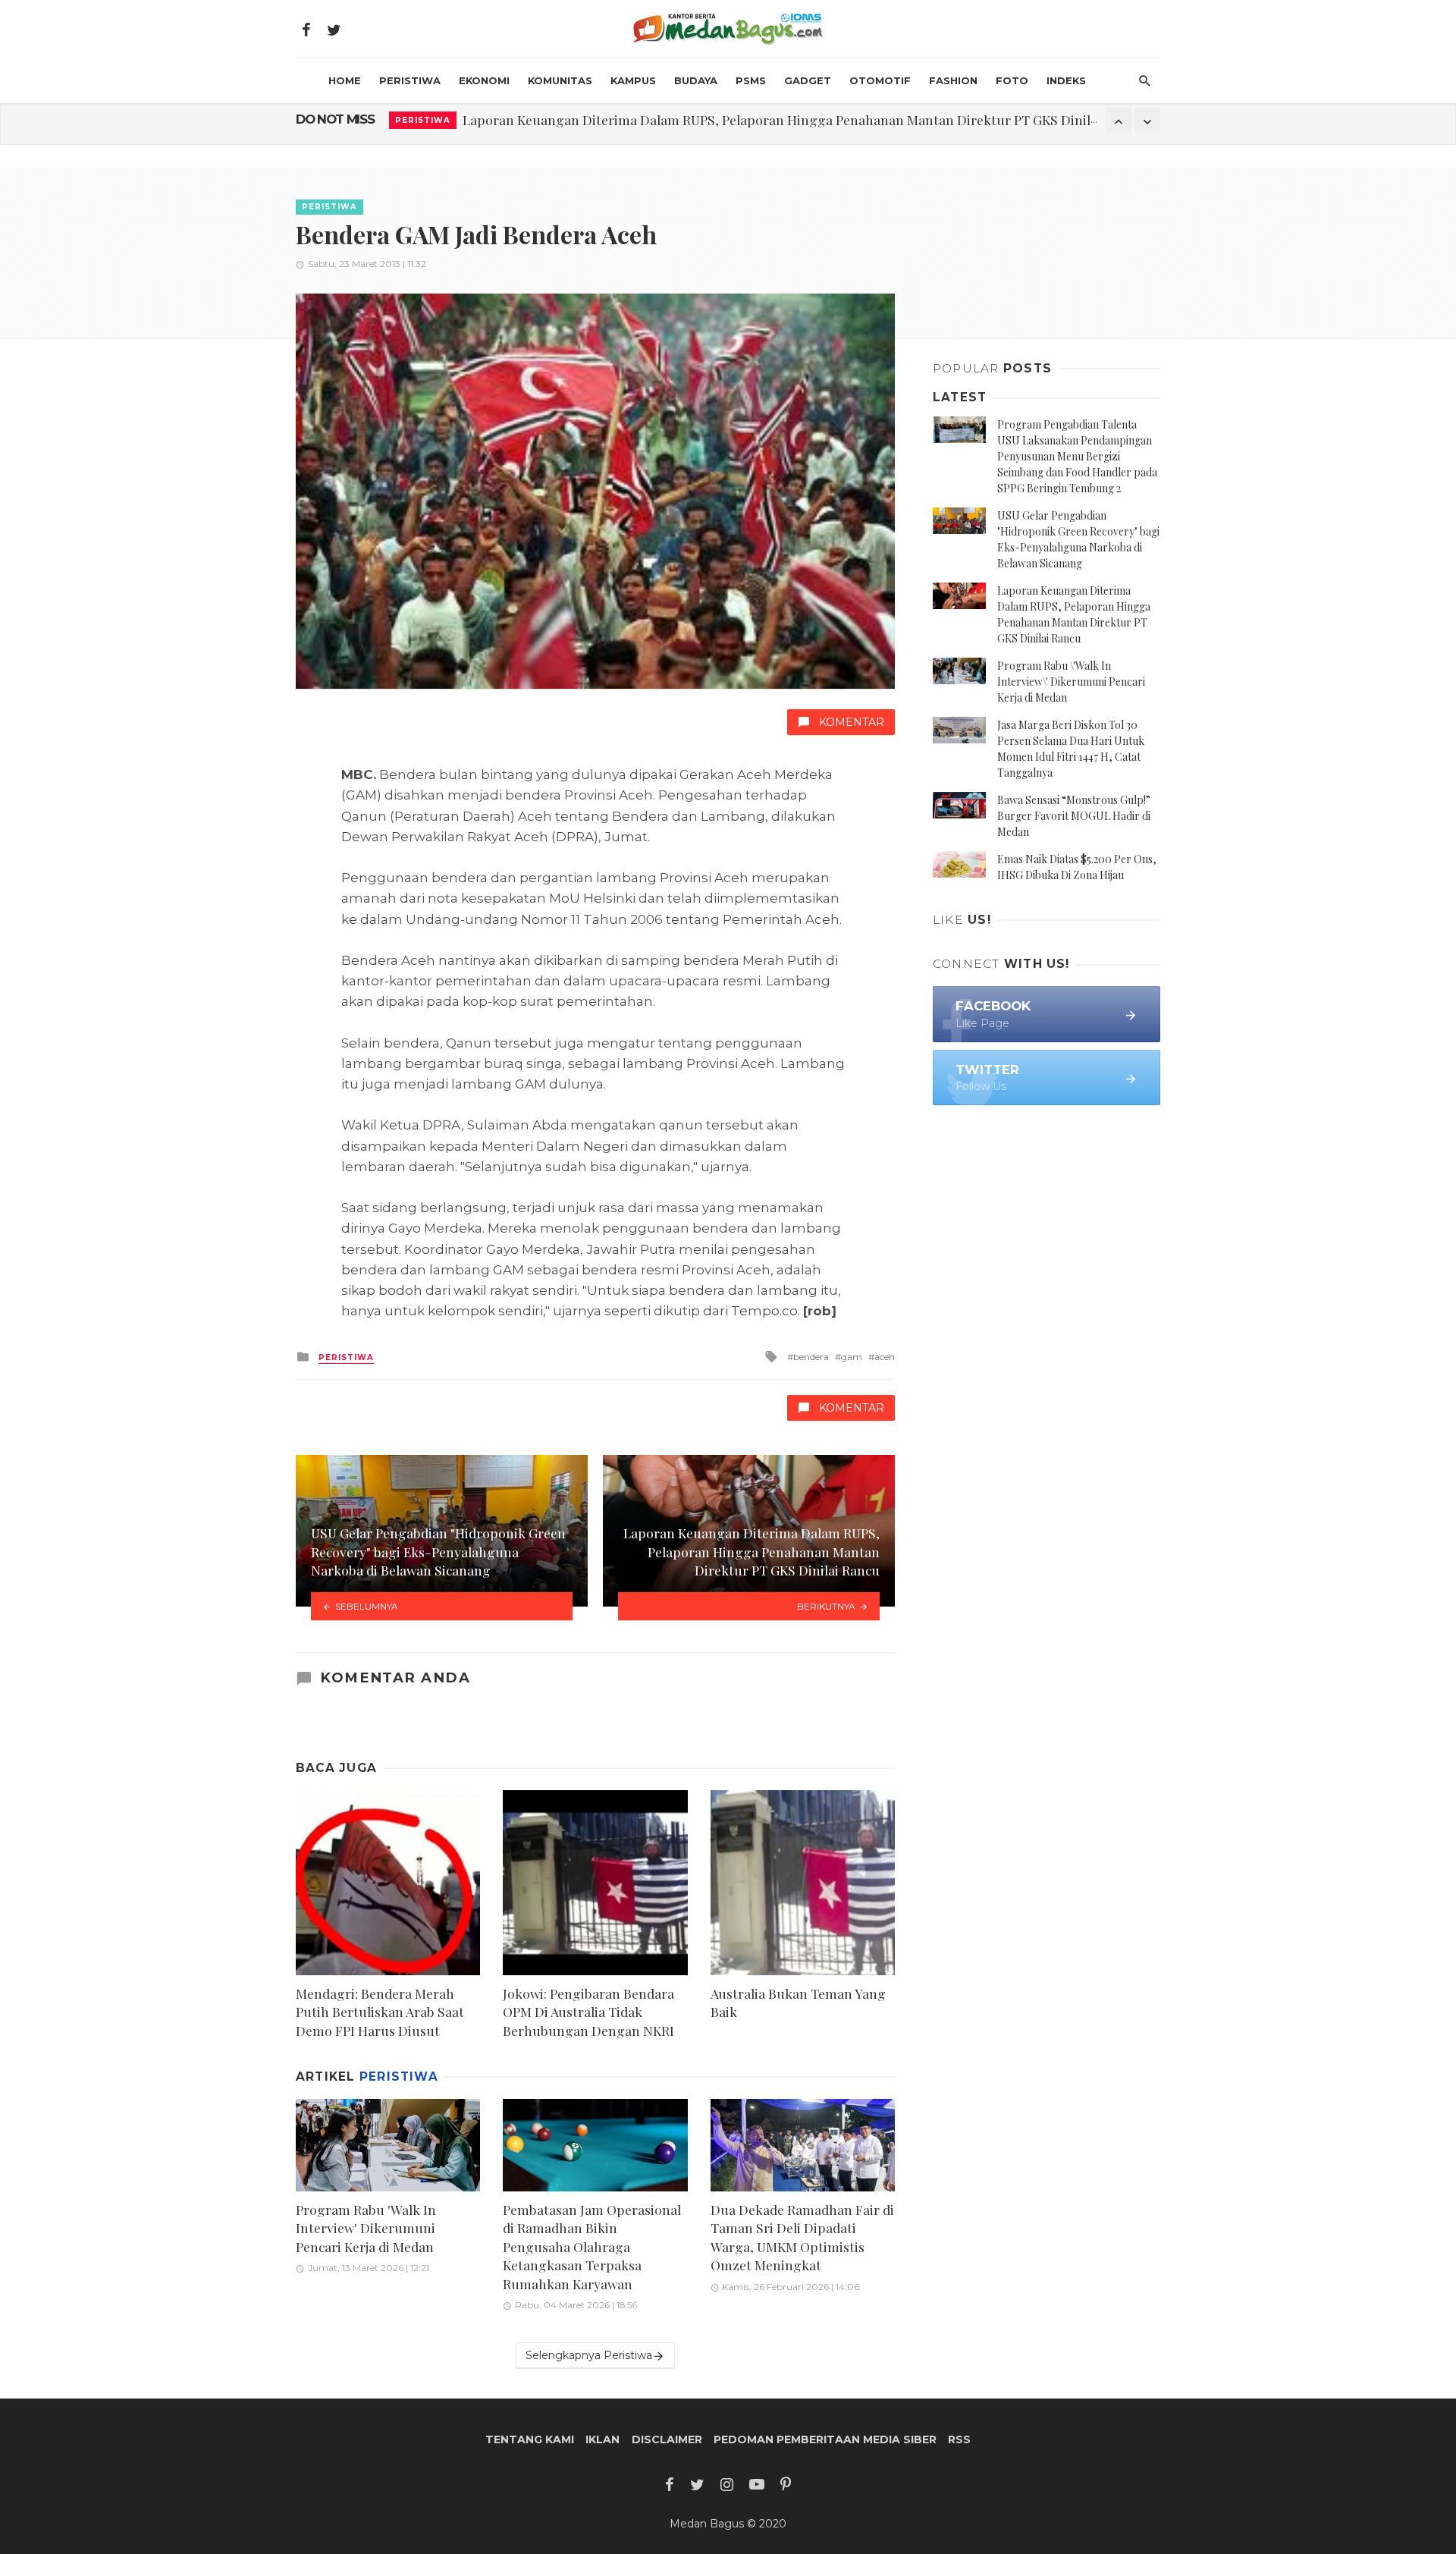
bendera (811, 1357)
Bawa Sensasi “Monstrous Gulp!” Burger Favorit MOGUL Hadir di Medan (1074, 816)
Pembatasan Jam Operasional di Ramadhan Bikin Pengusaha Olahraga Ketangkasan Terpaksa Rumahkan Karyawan (592, 2246)
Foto (1012, 80)
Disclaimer (667, 2439)
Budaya (696, 80)
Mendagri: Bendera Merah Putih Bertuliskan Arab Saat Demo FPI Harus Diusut (380, 2012)
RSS (959, 2439)
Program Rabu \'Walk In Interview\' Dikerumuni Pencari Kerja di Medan (1071, 682)
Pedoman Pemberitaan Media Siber (825, 2439)
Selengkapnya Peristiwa (589, 2355)
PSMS (751, 80)
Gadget (808, 80)
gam (852, 1357)
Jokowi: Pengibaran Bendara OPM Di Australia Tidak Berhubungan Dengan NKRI (588, 2012)
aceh (885, 1357)
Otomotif (880, 80)
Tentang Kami (530, 2439)
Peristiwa (410, 80)
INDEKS (1066, 80)
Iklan (602, 2439)
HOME (345, 80)
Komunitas (560, 80)
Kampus (633, 80)
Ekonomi (484, 80)
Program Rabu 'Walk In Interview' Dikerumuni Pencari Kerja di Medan (675, 119)
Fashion (953, 80)
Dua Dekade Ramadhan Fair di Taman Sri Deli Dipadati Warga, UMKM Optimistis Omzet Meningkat (802, 2237)
